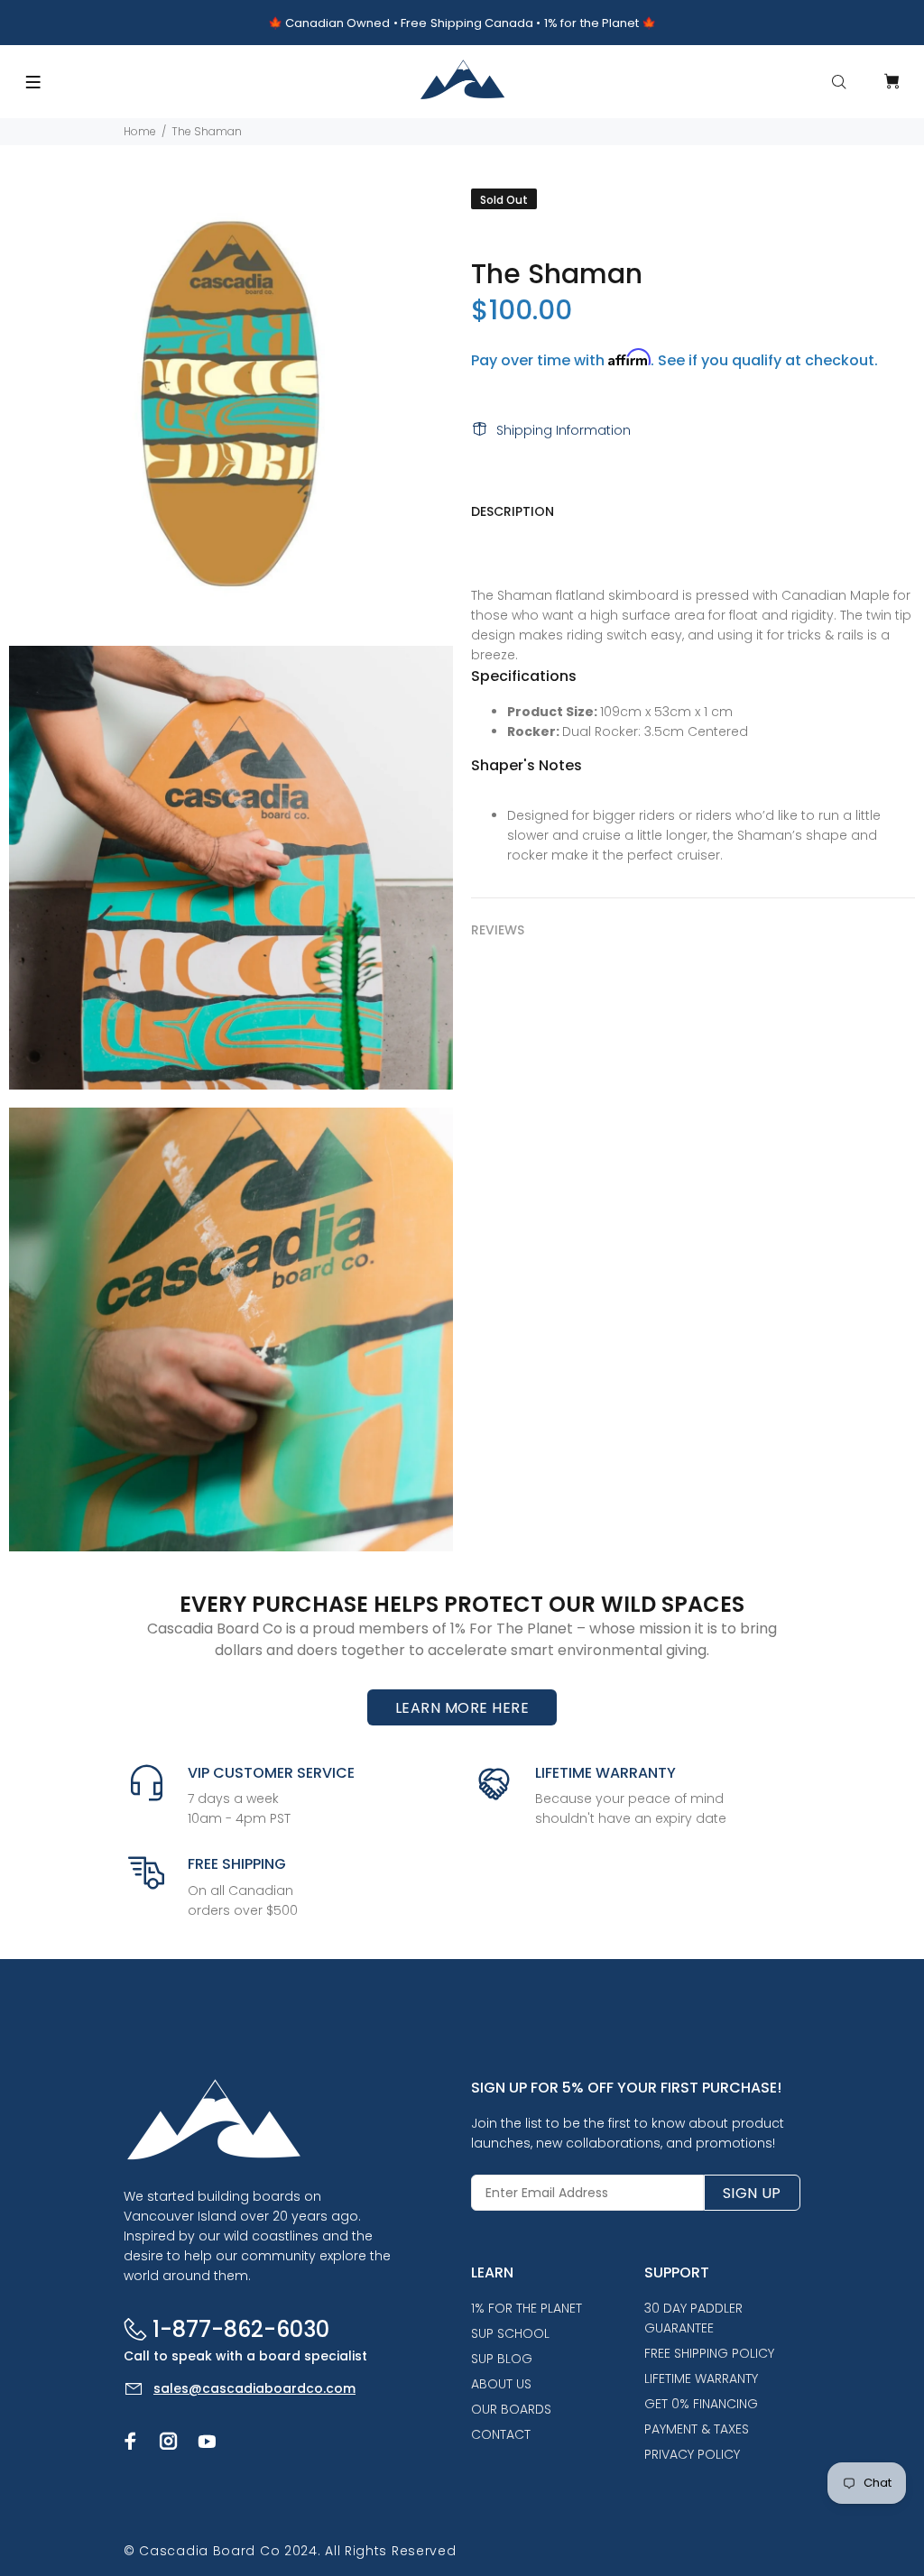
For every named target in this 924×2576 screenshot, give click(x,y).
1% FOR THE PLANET (527, 2308)
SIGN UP (752, 2193)
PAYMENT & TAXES (697, 2429)
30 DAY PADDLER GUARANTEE (693, 2318)
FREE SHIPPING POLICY (709, 2353)
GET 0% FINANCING (701, 2404)
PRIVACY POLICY (692, 2454)
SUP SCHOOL (510, 2333)
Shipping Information (564, 430)
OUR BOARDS (511, 2409)
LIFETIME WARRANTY (701, 2378)
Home (140, 131)
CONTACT (501, 2434)
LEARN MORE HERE (462, 1708)
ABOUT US (501, 2384)
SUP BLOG (502, 2359)
